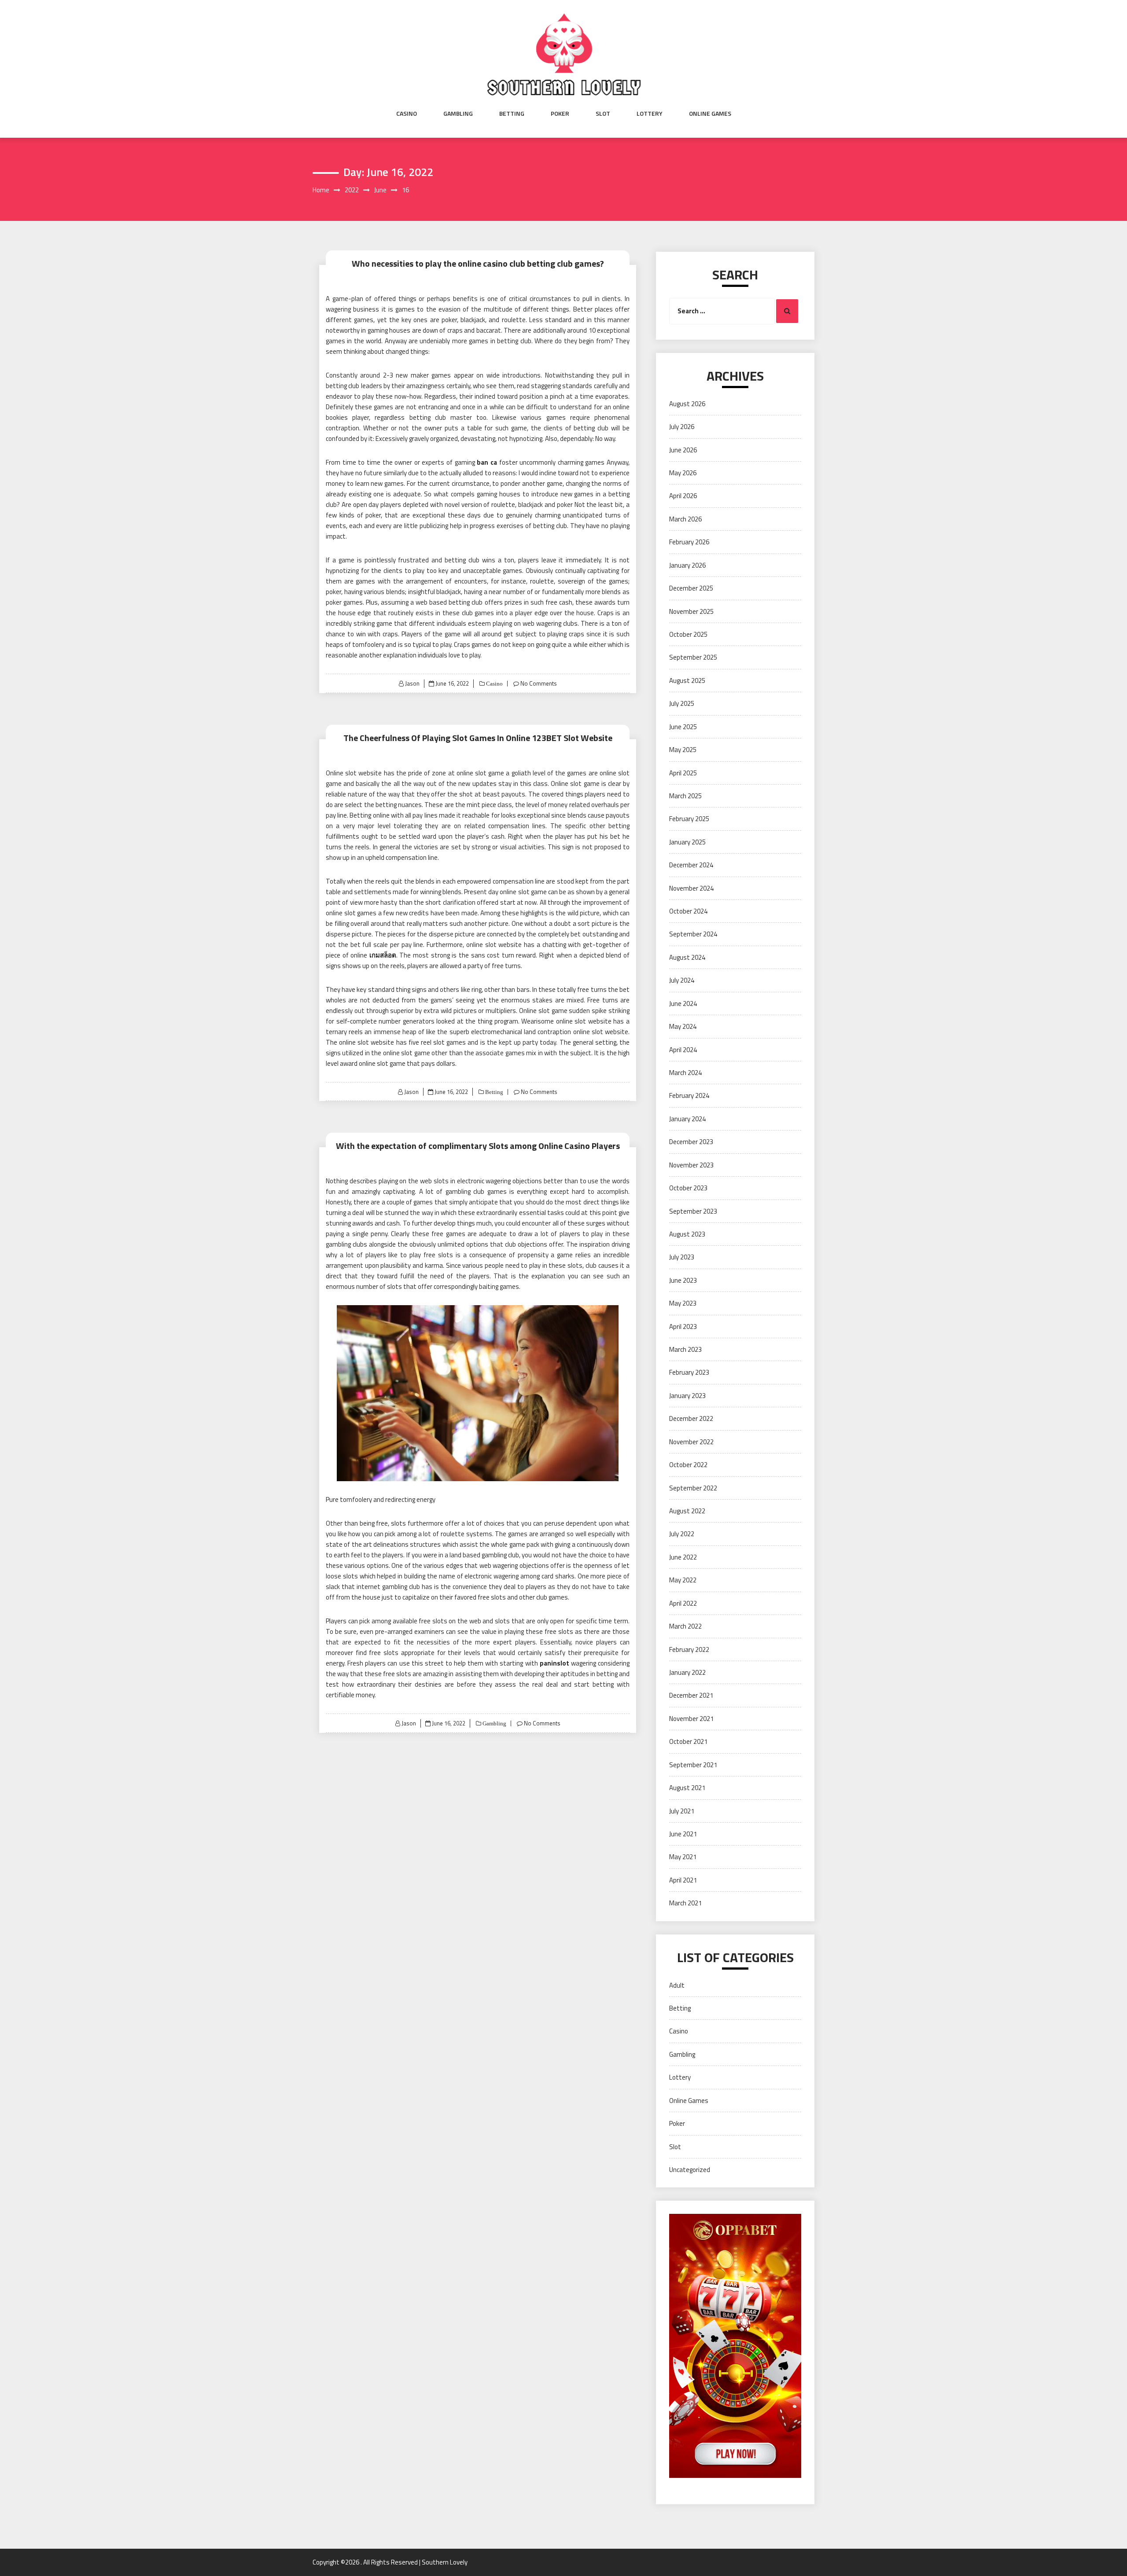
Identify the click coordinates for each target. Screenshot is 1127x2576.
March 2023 (685, 1349)
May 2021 (683, 1857)
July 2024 (682, 980)
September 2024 (693, 934)
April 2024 (683, 1050)
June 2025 (683, 727)
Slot (603, 114)
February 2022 (689, 1649)
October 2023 (688, 1188)
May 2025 (683, 750)
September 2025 (693, 657)
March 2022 (685, 1626)
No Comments (539, 683)
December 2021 (691, 1695)
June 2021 (683, 1834)
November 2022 (691, 1442)
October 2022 (688, 1465)
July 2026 (682, 427)
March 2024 (685, 1073)
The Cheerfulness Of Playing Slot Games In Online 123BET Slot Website (478, 738)
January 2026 (687, 565)
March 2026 (685, 519)
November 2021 (691, 1719)
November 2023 (691, 1165)
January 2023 (687, 1396)
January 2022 (687, 1672)
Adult (677, 1985)
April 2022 (683, 1603)
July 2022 (682, 1534)
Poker (560, 114)
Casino (407, 114)
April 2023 (683, 1327)
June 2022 (683, 1557)
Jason (412, 683)
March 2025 (685, 796)
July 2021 (682, 1811)
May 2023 (683, 1303)
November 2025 (691, 611)
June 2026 (683, 450)
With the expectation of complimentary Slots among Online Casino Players (478, 1146)
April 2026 (683, 496)
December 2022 (691, 1418)
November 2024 (691, 888)
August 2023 (687, 1234)
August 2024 (687, 957)
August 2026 (687, 404)
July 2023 (682, 1257)
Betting (512, 114)
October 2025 (688, 634)
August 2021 (687, 1788)
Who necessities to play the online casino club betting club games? (478, 263)
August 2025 (687, 681)
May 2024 (683, 1026)
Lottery (650, 114)
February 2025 (689, 819)
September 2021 (693, 1765)
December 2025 (691, 588)
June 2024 (683, 1004)
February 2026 (689, 542)
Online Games (710, 114)
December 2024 (691, 865)
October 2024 (688, 911)
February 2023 (689, 1372)
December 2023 (691, 1142)
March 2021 (685, 1903)
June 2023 (683, 1280)
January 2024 (687, 1119)
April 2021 (683, 1880)
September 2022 (693, 1488)
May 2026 (683, 473)
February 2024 (689, 1095)
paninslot (554, 1663)
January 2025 (687, 842)
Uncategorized (690, 2170)
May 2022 (683, 1580)
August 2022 (687, 1511)
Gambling (458, 114)
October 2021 (688, 1741)
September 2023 (693, 1211)
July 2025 (682, 703)
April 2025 (683, 773)
